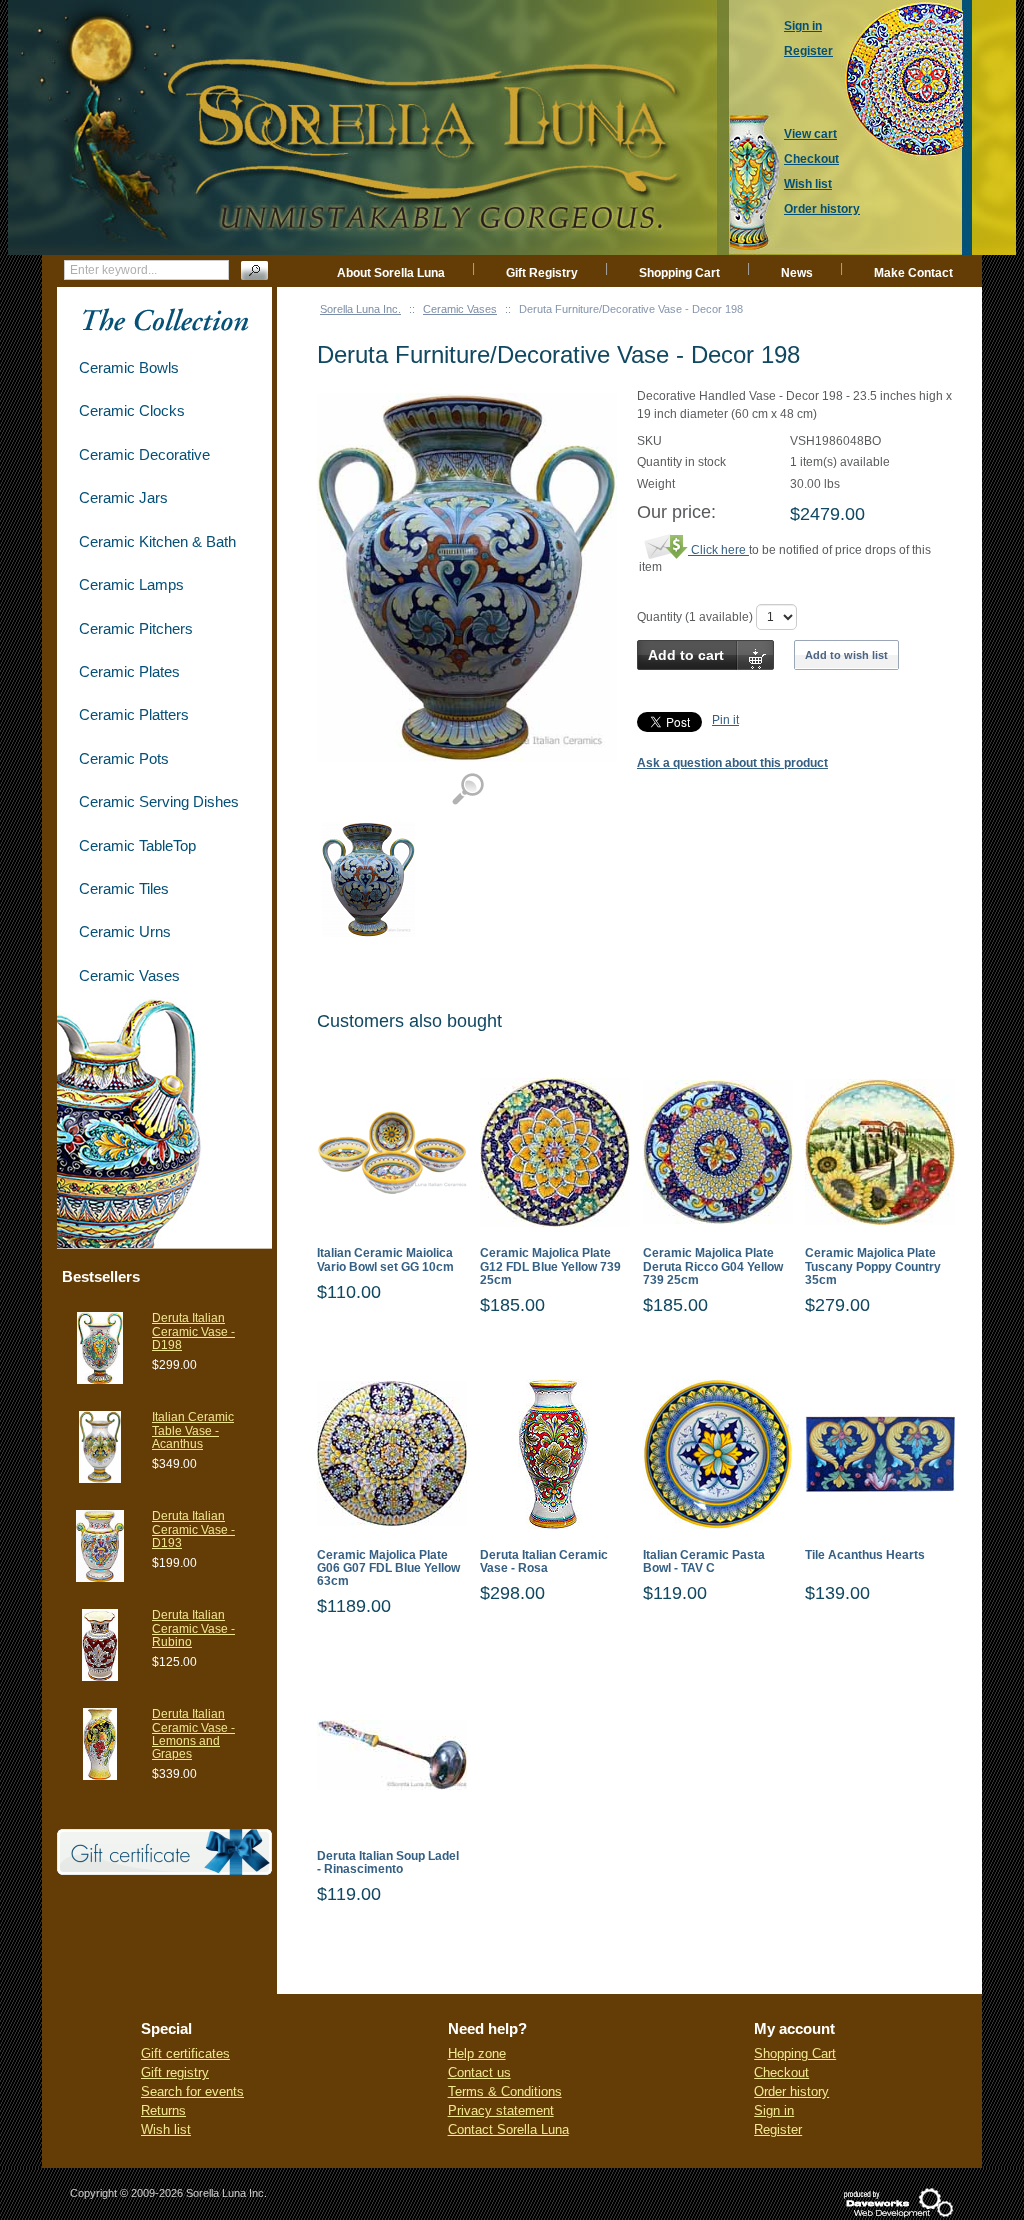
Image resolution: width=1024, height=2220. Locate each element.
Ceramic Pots (124, 758)
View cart (810, 134)
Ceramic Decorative (144, 454)
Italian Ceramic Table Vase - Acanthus (193, 1430)
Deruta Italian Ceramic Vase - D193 (193, 1529)
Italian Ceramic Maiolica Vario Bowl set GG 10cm (385, 1260)
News (797, 273)
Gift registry (175, 2072)
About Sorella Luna (391, 273)
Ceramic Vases (460, 309)
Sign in (774, 2110)
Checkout (781, 2072)
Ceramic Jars (123, 497)
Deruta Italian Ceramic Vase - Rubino (193, 1628)
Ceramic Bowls (129, 367)
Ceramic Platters (134, 714)
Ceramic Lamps (131, 584)
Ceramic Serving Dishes (159, 801)
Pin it (725, 720)
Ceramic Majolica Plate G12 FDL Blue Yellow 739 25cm (550, 1266)
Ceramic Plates (129, 671)
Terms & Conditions (505, 2091)
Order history (791, 2091)
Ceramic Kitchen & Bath (157, 541)
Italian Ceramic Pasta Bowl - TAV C (704, 1562)
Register (778, 2129)
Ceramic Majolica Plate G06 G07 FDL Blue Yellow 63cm (388, 1568)
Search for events (192, 2091)
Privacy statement (501, 2110)
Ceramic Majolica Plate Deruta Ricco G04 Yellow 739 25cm (713, 1266)
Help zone (477, 2053)
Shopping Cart (679, 273)
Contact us (479, 2072)
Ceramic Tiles (124, 888)
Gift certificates (185, 2053)
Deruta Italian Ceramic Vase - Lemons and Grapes (193, 1734)
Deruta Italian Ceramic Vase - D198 (193, 1331)
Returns (163, 2110)
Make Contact (913, 273)
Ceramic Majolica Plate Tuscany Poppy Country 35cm (873, 1266)
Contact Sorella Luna (508, 2129)
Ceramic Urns (125, 931)
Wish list (166, 2129)
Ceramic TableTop (137, 845)
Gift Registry (542, 273)
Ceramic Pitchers (136, 628)
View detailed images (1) (467, 789)
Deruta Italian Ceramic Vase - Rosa (544, 1562)
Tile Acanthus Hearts (865, 1555)
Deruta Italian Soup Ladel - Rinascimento (388, 1863)
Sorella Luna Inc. (360, 309)
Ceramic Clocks (132, 410)
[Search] (254, 270)
